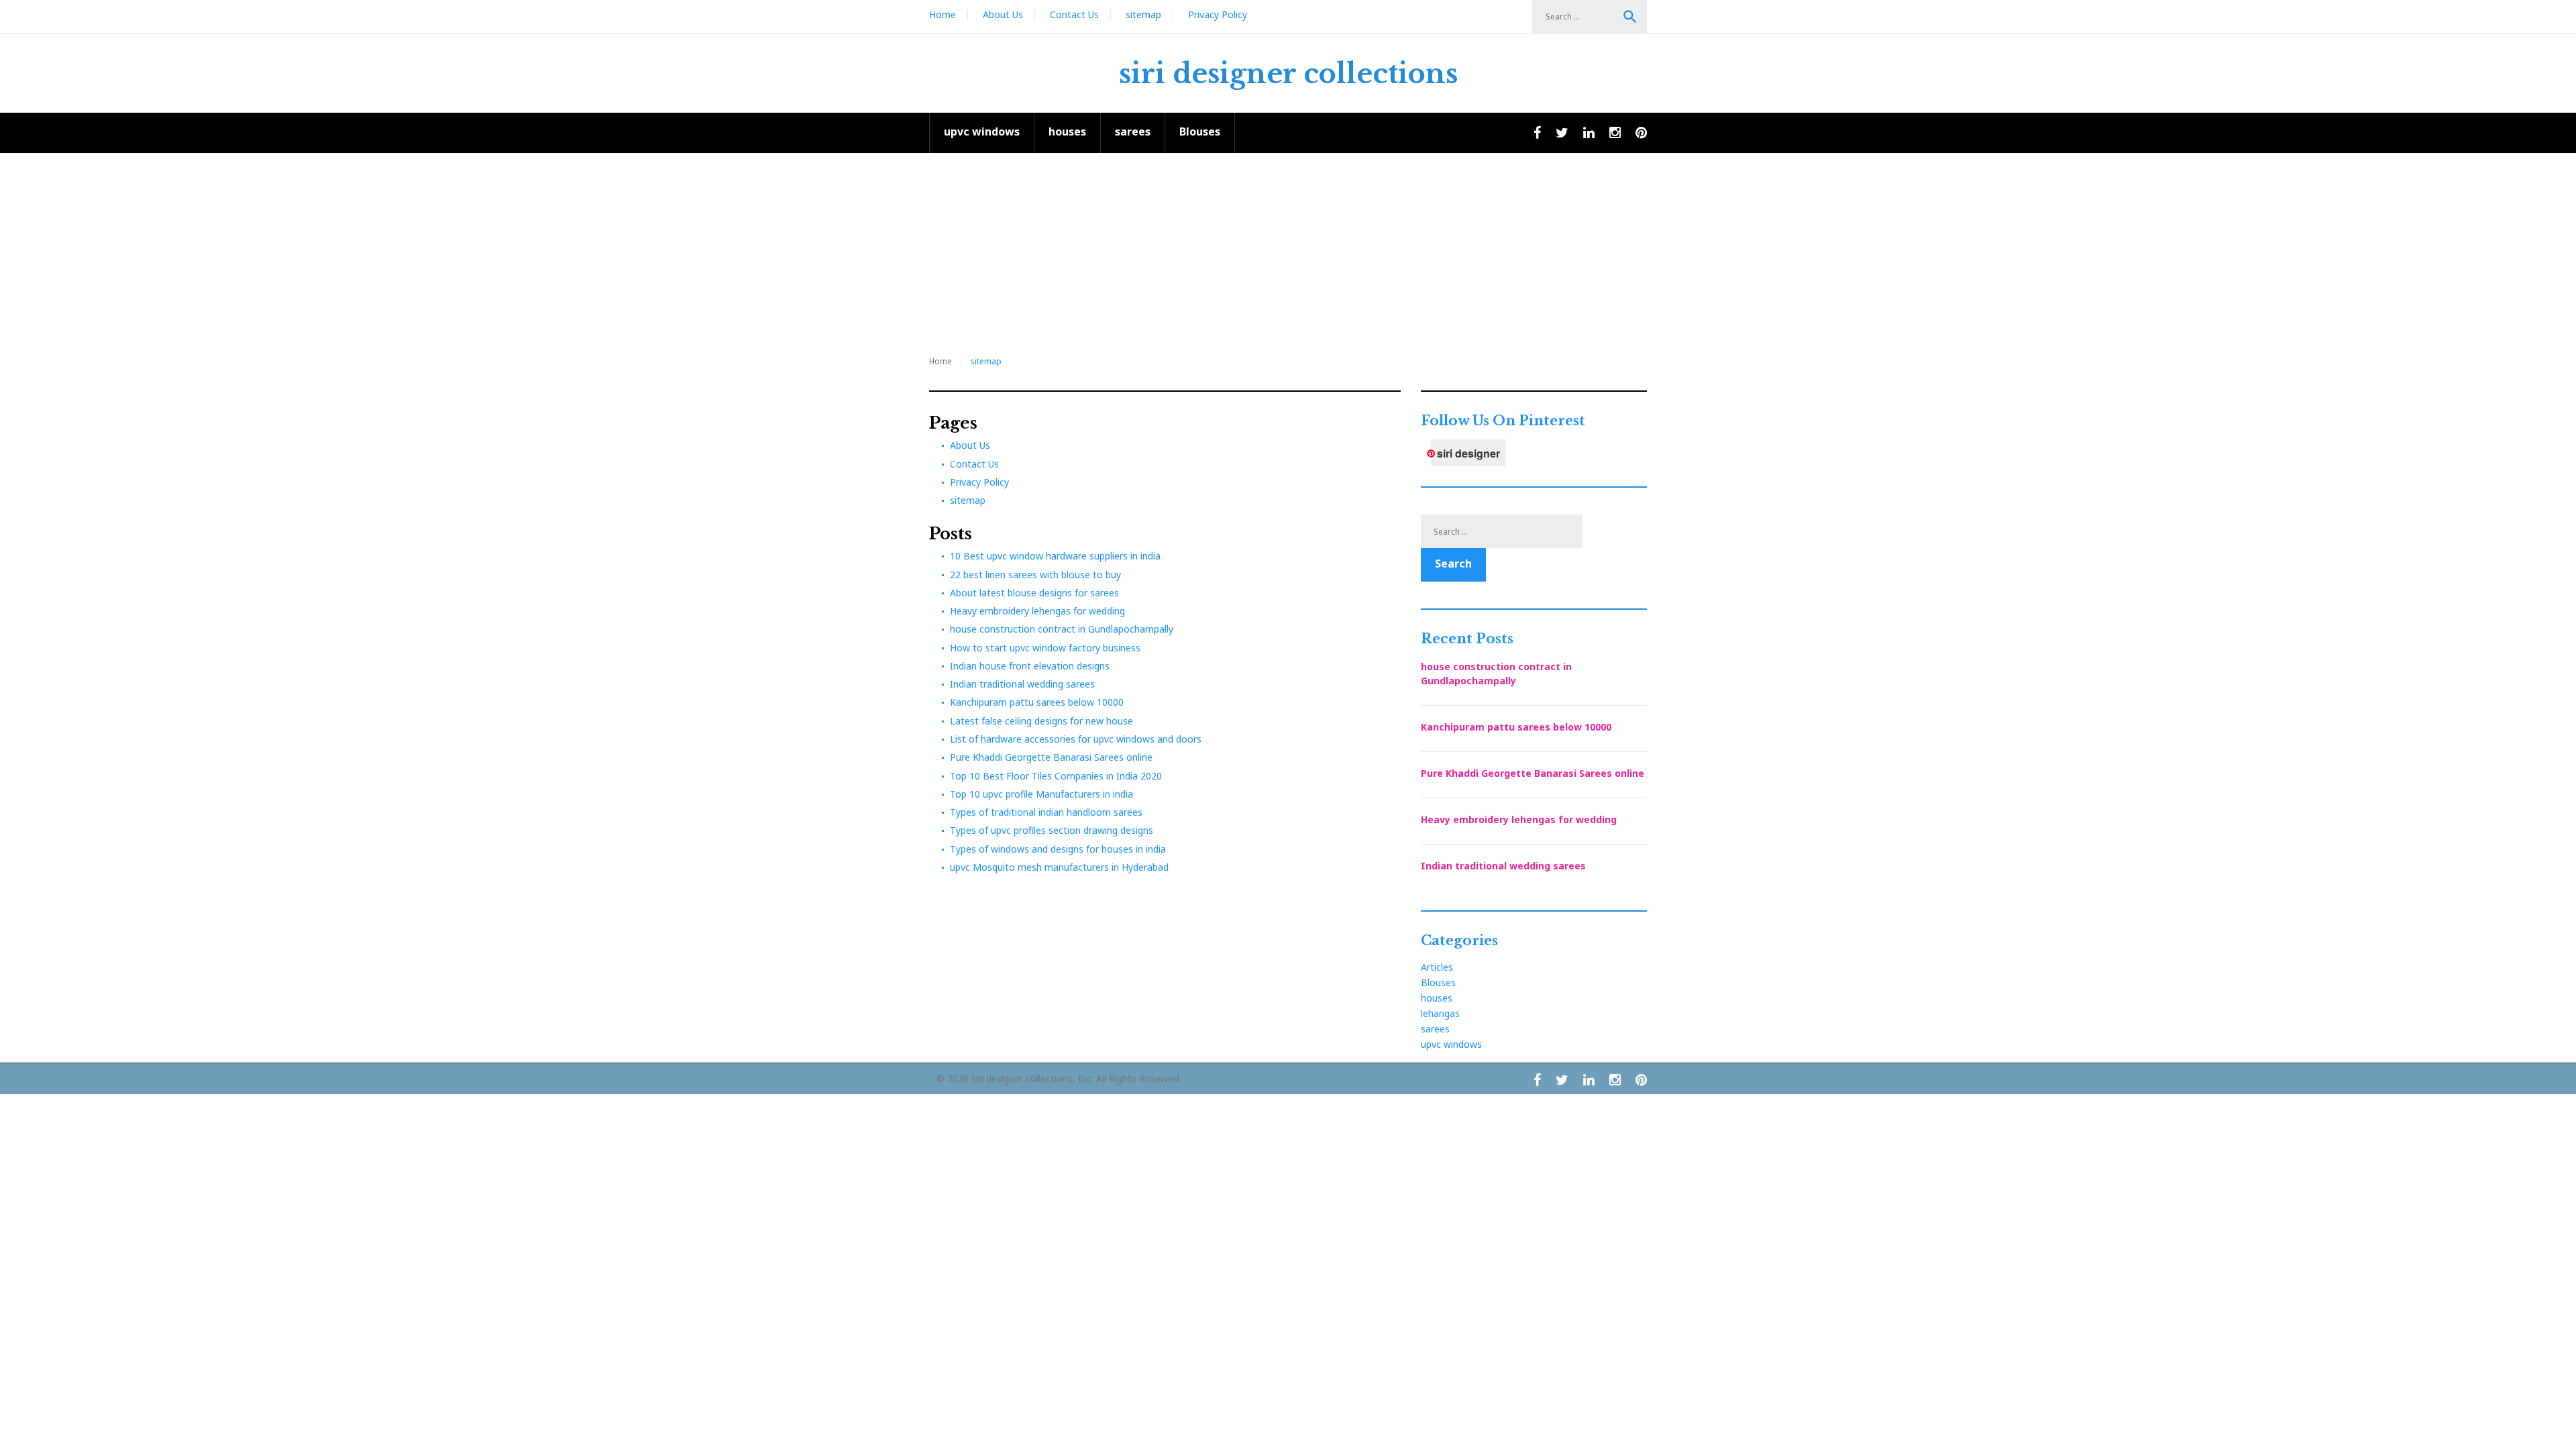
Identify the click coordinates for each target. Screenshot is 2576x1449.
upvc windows (982, 131)
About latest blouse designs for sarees (1034, 593)
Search (1630, 17)
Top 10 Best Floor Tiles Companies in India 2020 (1056, 776)
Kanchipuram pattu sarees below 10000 (1037, 702)
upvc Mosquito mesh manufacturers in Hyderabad (1059, 867)
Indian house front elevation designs (1030, 666)
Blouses (1200, 131)
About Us (1003, 14)
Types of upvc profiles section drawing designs (1052, 830)
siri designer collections (1288, 74)
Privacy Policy (1218, 14)
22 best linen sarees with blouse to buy (1035, 575)
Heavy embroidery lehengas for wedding (1037, 611)
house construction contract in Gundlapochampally (1062, 629)
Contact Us (1074, 14)
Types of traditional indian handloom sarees (1046, 812)
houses (1067, 131)
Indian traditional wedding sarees (1022, 684)
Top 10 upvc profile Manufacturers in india (1041, 794)
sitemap (1143, 14)
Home (943, 14)
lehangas (1440, 1013)
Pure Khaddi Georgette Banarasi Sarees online (1051, 757)
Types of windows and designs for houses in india (1058, 849)
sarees (1133, 131)
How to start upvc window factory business (1045, 648)
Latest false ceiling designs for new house (1041, 721)
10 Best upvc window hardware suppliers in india (1055, 556)
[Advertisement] (1288, 254)
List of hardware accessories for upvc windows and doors (1076, 739)
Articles (1437, 967)
